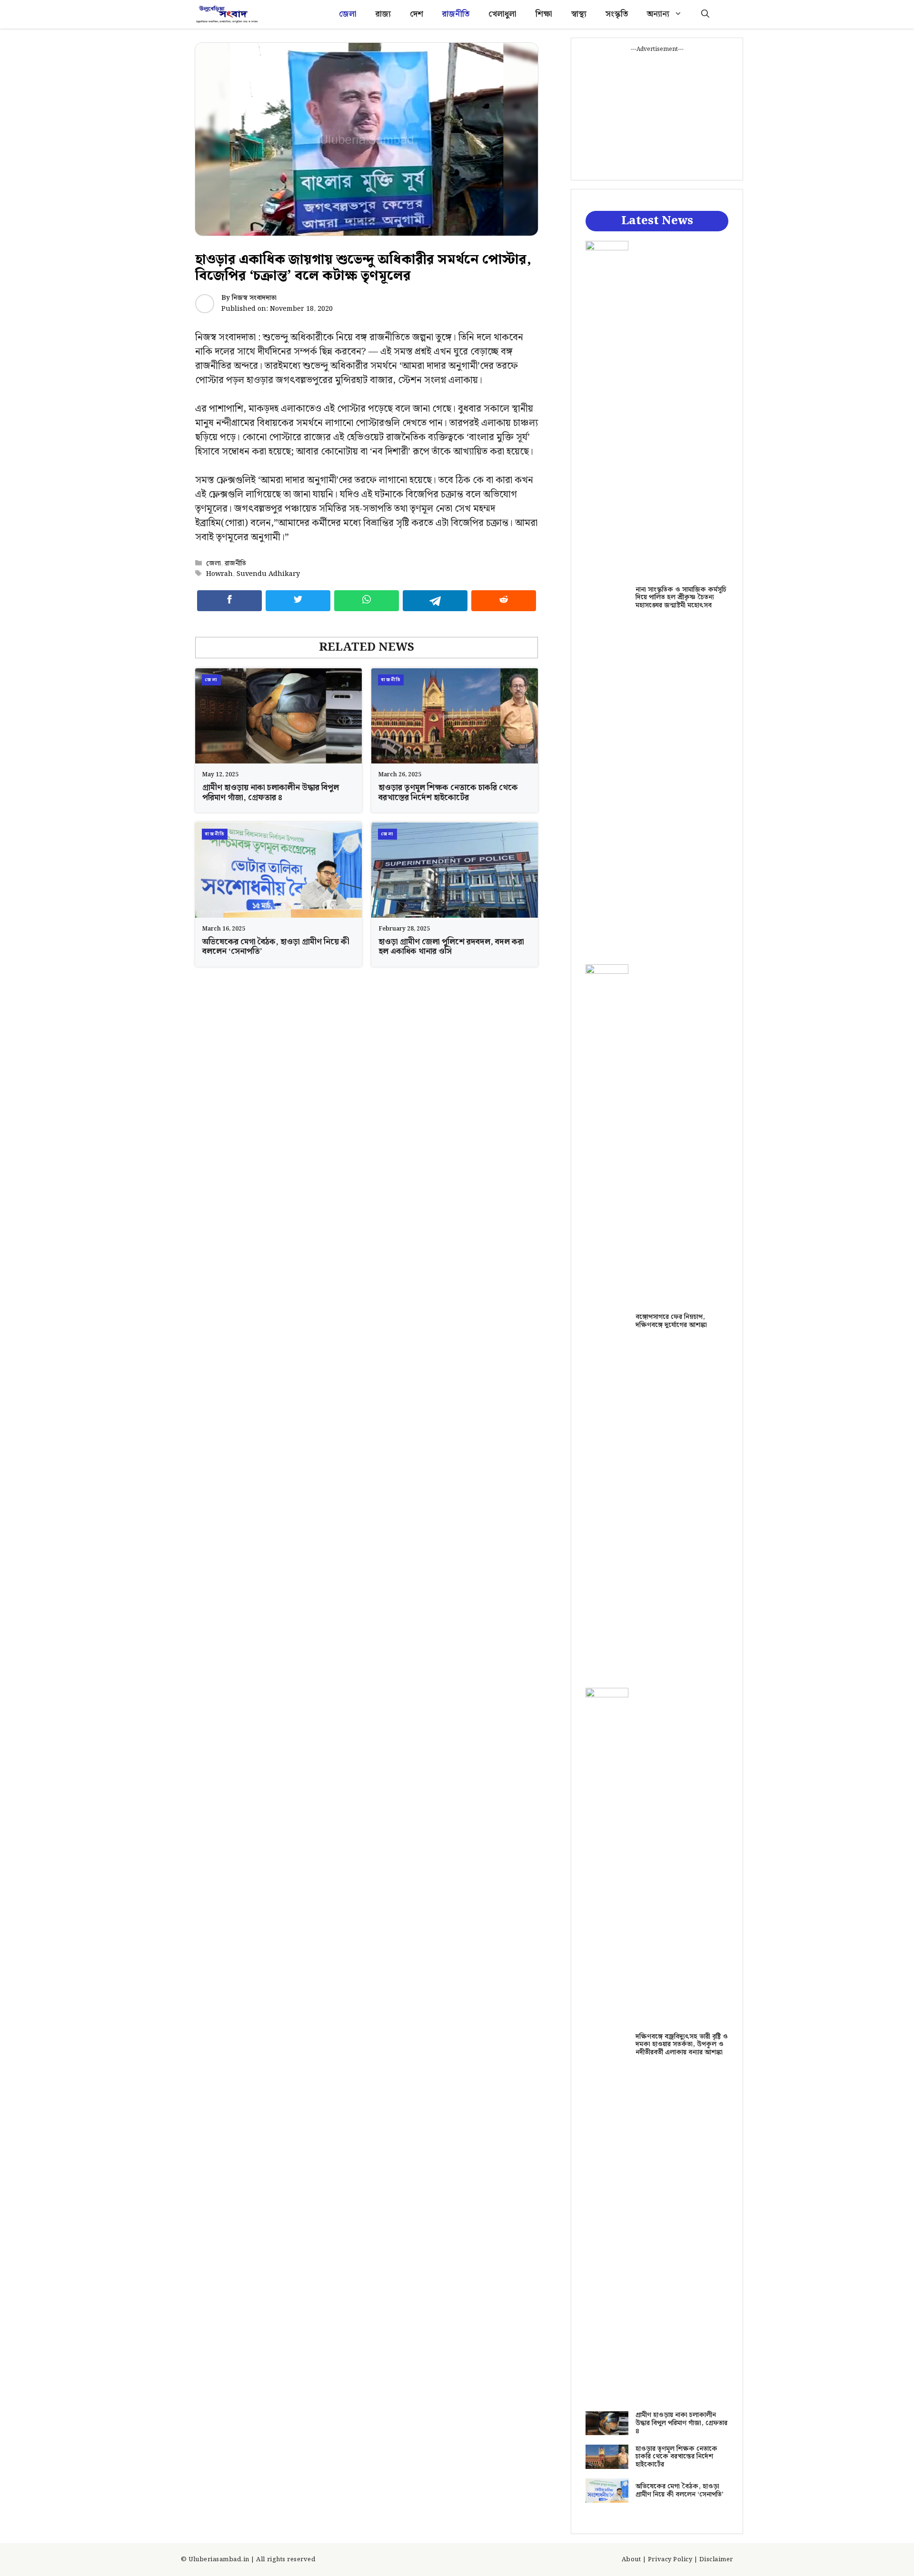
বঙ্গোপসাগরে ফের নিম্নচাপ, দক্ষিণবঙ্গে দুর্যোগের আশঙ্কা (671, 1321)
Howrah (219, 574)
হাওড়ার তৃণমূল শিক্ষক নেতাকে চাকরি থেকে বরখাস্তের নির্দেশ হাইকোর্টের (448, 793)
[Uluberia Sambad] (227, 14)
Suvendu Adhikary (268, 574)
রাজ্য (383, 14)
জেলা (348, 14)
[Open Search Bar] (705, 14)
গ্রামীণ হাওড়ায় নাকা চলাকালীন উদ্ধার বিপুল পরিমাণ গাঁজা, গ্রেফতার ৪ (271, 793)
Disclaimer (716, 2560)
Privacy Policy (670, 2560)
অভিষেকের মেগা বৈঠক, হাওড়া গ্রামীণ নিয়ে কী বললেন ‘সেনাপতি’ (276, 947)
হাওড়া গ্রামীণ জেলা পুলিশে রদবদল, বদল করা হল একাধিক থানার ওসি (451, 947)
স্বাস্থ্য (579, 14)
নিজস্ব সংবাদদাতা (254, 298)
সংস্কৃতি (617, 14)
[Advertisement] (657, 113)
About (631, 2560)
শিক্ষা (544, 14)
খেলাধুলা (502, 14)
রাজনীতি (456, 14)
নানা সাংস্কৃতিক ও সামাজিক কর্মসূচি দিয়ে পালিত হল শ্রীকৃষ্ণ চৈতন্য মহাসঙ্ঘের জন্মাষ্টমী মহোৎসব (681, 598)
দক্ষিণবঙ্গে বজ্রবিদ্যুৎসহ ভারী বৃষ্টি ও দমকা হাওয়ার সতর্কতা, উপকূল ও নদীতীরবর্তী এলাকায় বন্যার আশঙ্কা (682, 2045)
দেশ (417, 14)
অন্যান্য (658, 14)
